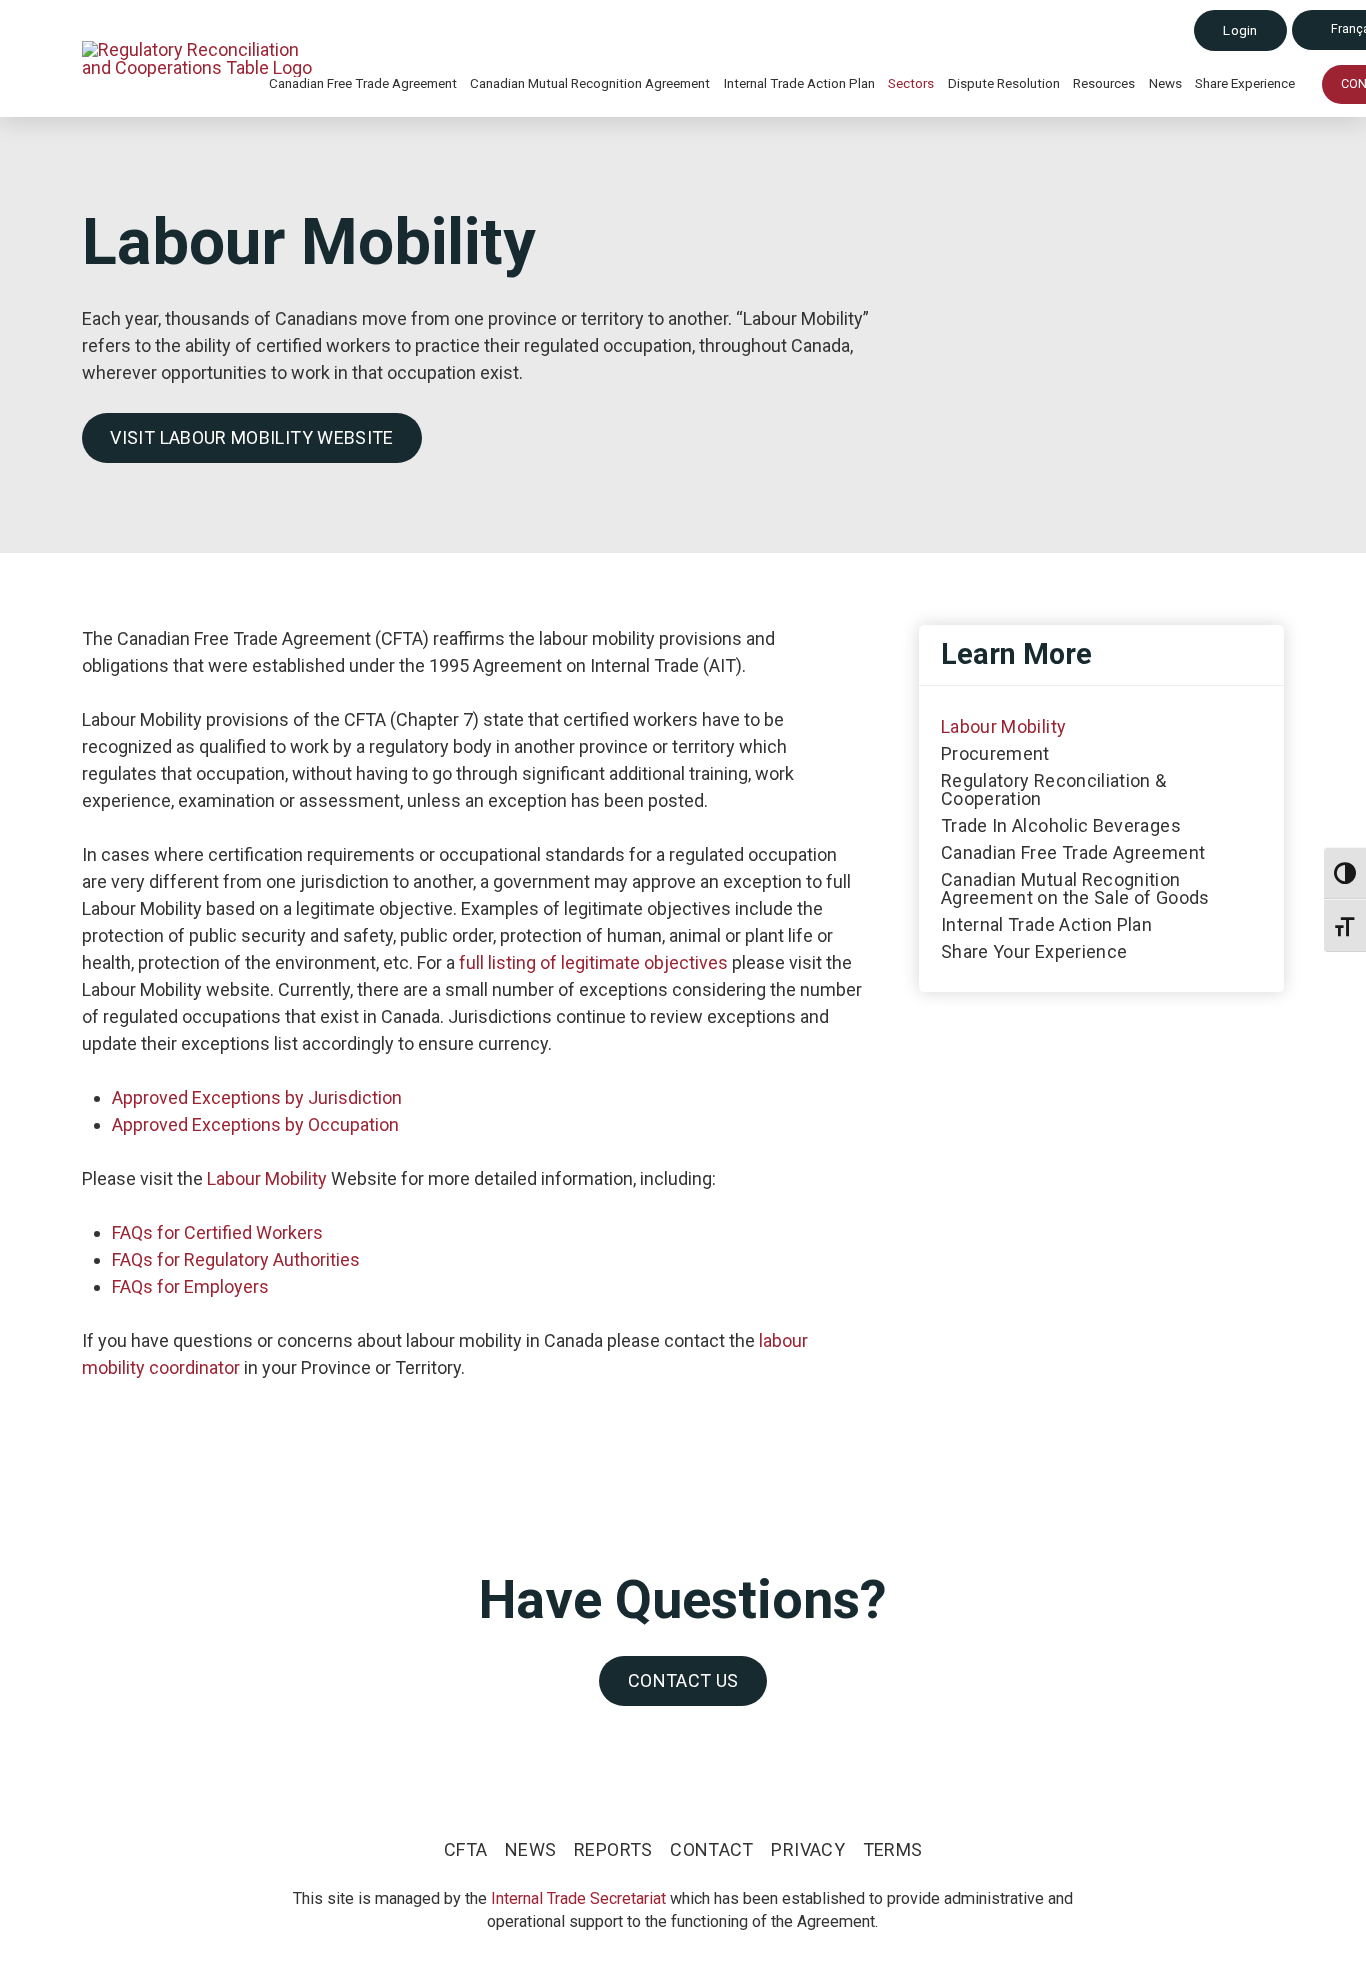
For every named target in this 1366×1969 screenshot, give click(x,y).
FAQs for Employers (190, 1286)
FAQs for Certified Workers (217, 1232)
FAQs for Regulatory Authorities (236, 1259)
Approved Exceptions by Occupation (255, 1124)
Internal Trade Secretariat (578, 1898)
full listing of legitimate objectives (593, 962)
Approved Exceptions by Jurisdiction (257, 1097)
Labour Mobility (267, 1178)
